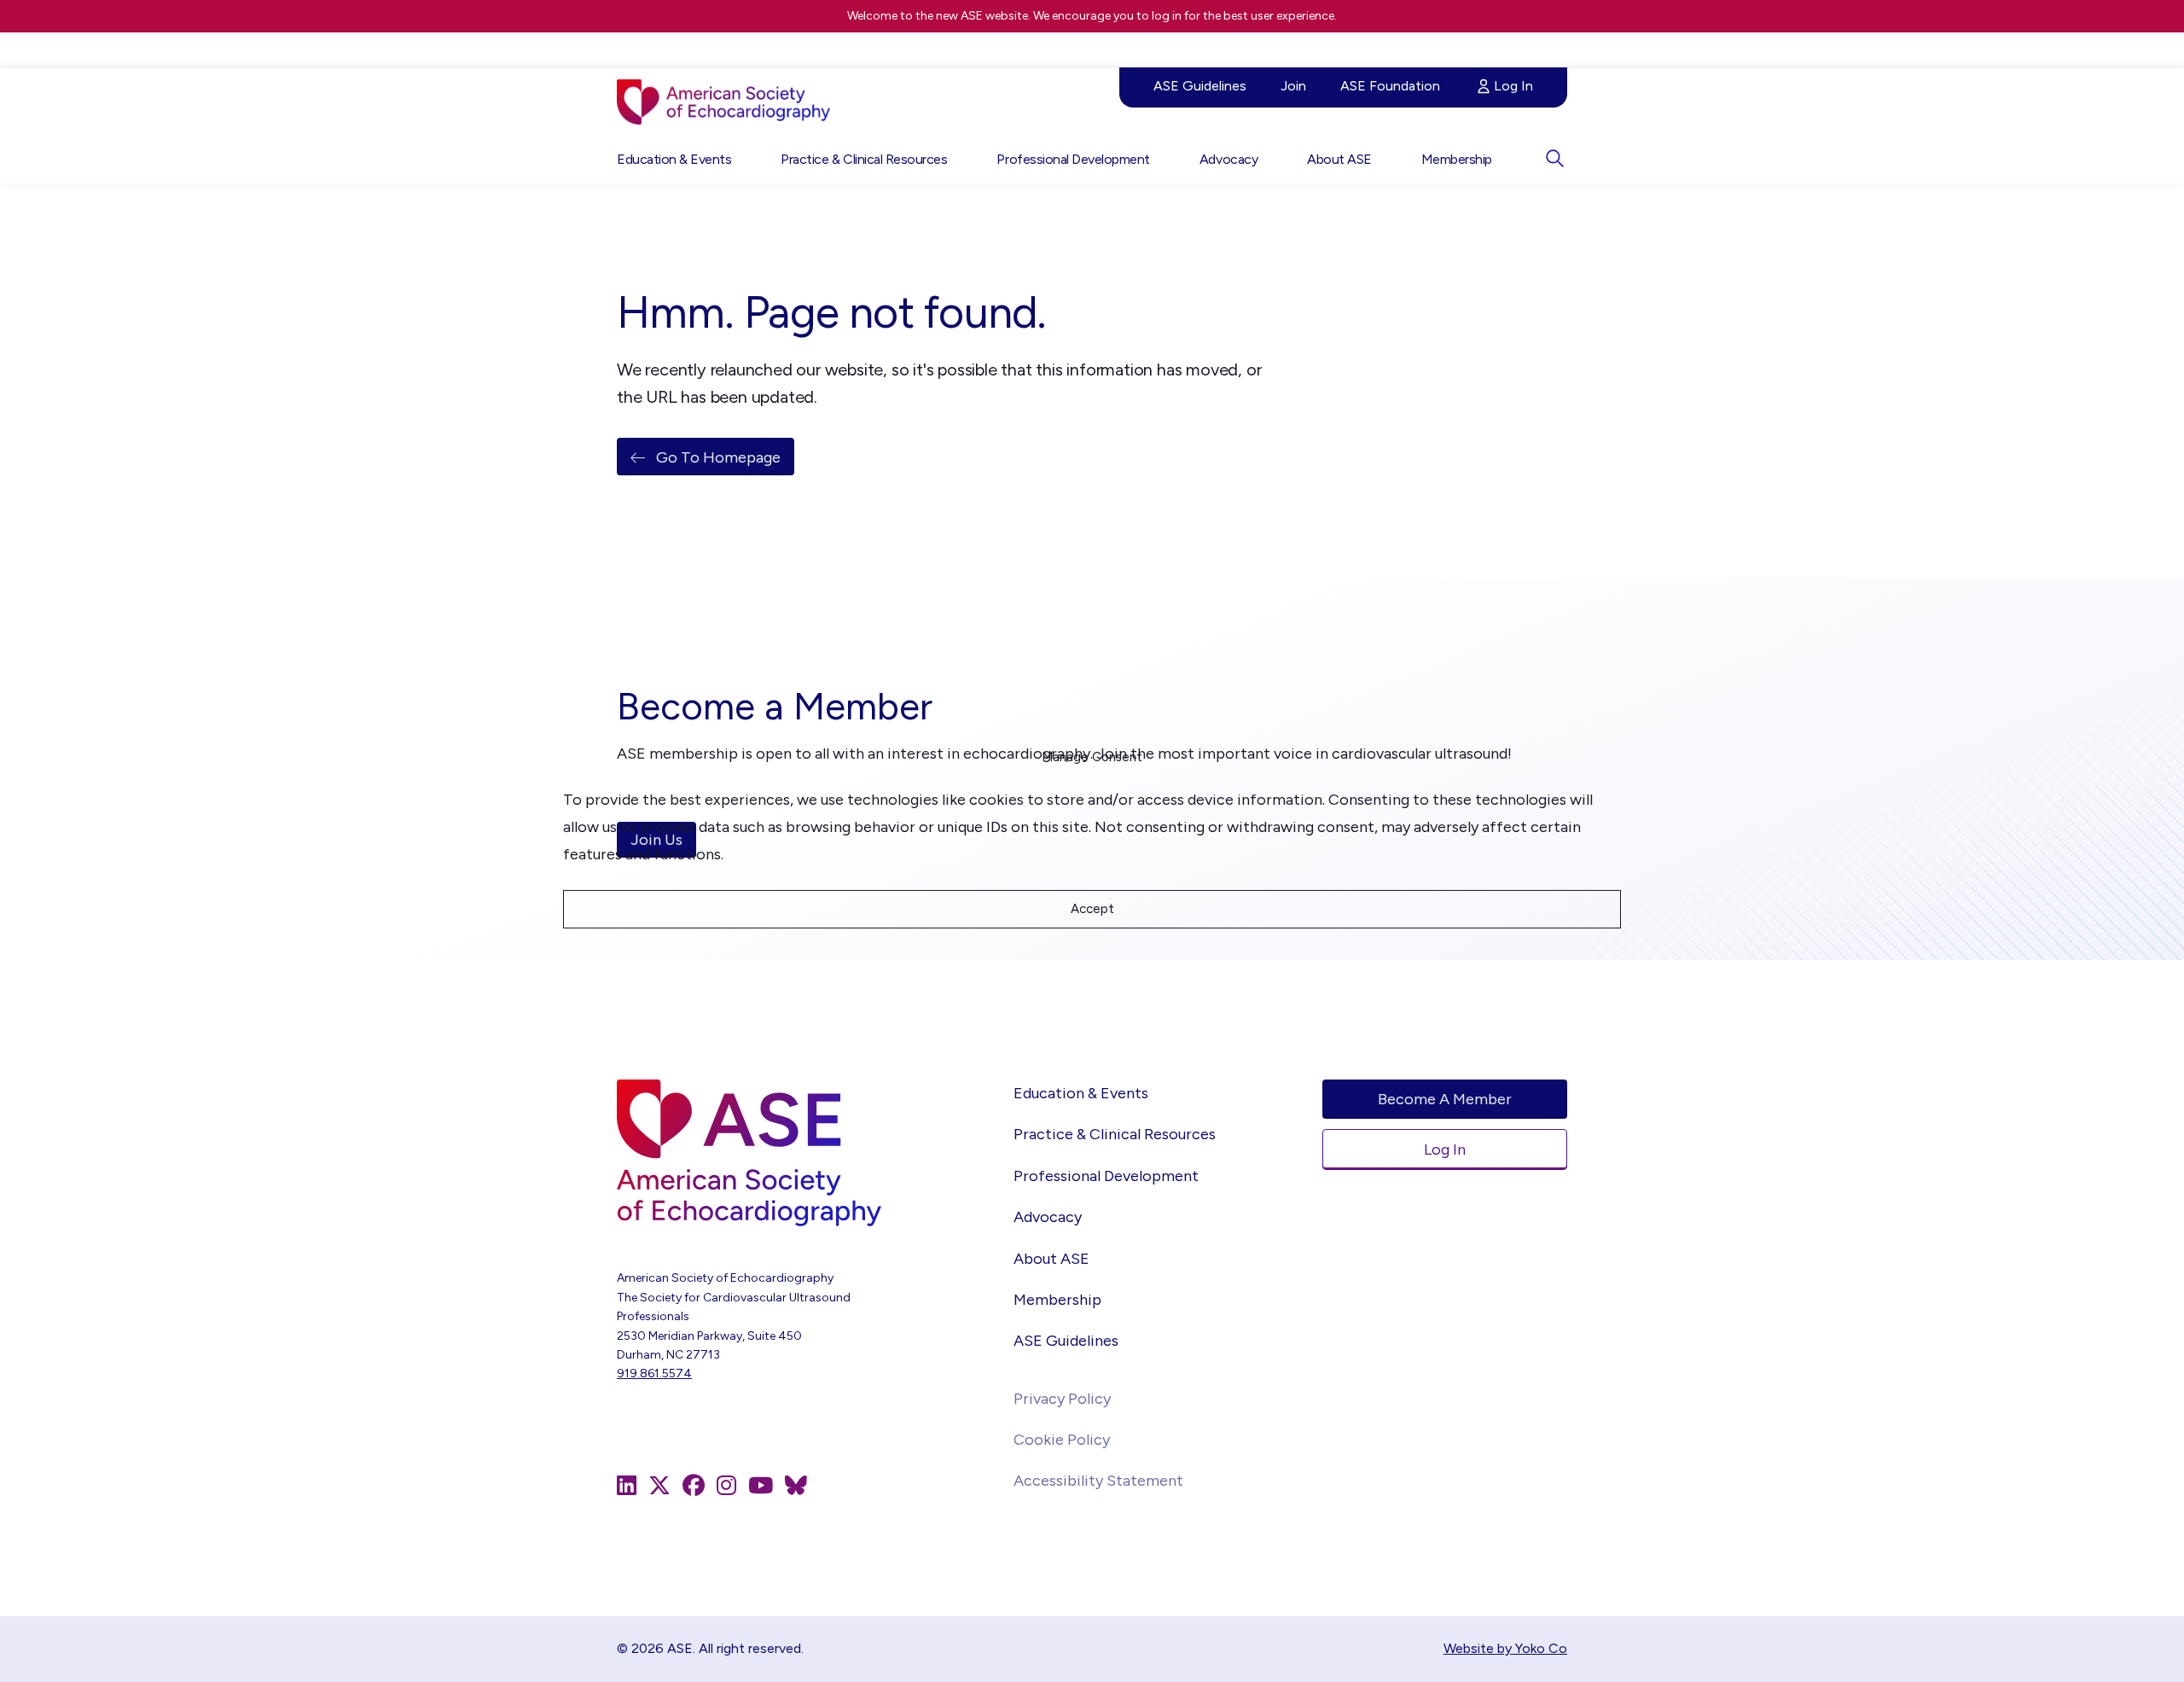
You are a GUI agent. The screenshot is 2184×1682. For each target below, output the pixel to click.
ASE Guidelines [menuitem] (1200, 86)
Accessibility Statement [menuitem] (1098, 1481)
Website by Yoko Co (1505, 1648)
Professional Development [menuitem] (1073, 159)
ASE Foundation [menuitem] (1390, 86)
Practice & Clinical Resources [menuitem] (864, 159)
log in (1167, 16)
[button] (1554, 158)
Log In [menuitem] (1513, 86)
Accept (1092, 909)
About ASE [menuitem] (1339, 159)
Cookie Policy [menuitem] (1062, 1440)
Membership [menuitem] (1457, 159)
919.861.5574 (654, 1374)
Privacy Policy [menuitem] (1062, 1399)
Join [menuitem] (1293, 86)
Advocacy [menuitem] (1228, 159)
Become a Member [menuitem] (1445, 1099)
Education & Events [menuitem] (674, 159)
